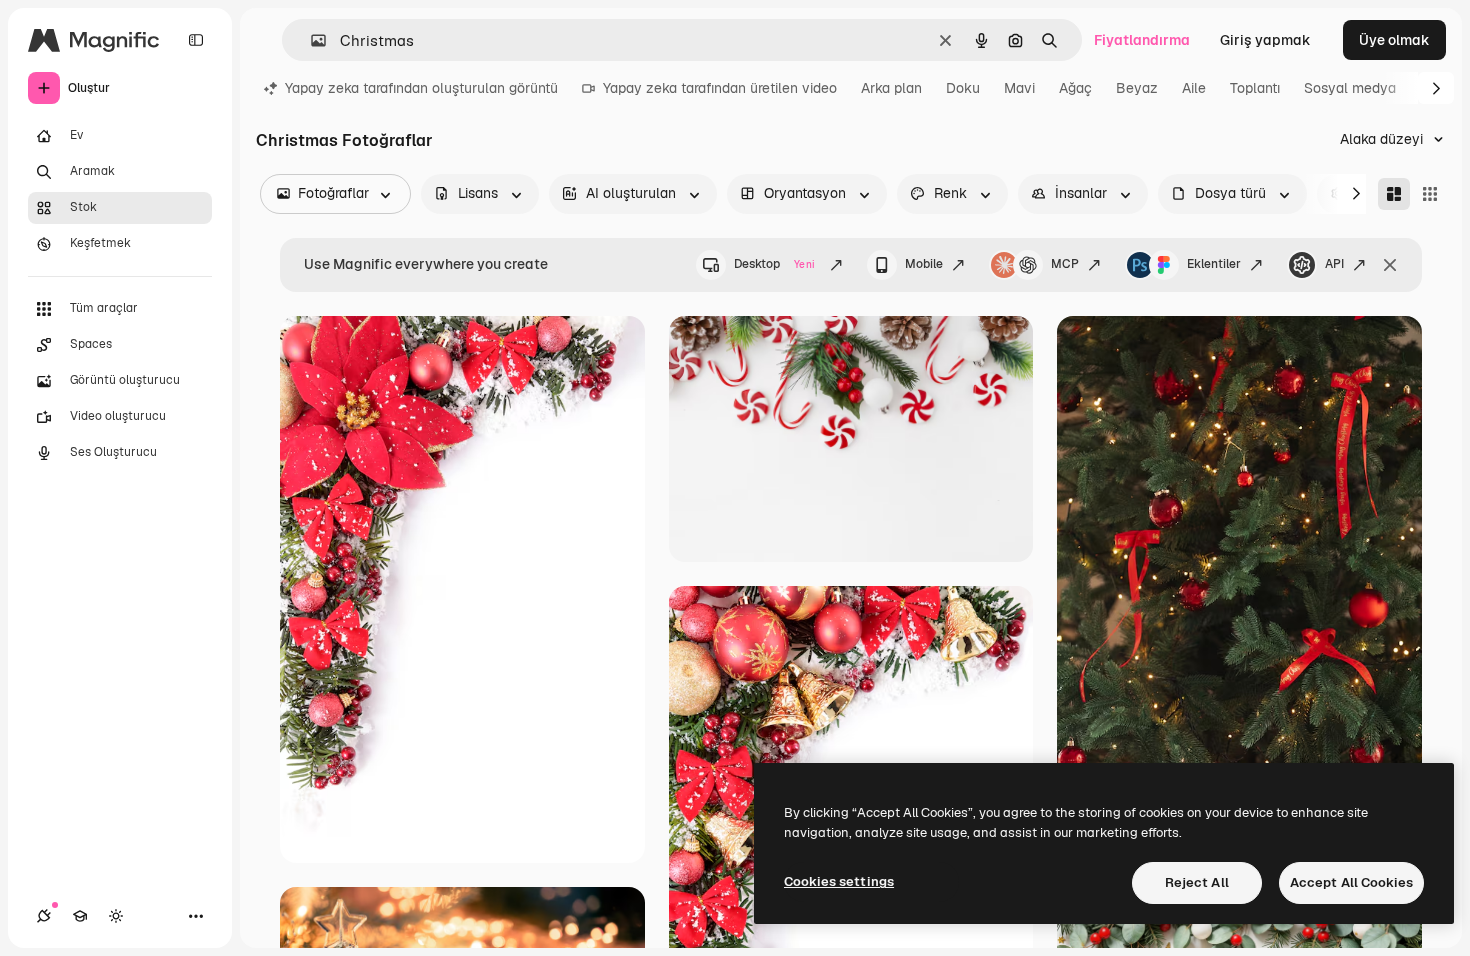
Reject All (1197, 882)
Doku (963, 88)
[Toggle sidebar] (196, 40)
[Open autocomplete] (310, 40)
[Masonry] (1394, 194)
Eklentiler (1214, 264)
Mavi (1019, 88)
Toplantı (1255, 88)
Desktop (774, 264)
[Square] (1430, 194)
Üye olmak (1394, 40)
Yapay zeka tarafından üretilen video (720, 88)
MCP (1065, 264)
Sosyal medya (1350, 88)
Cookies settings (839, 881)
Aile (1194, 88)
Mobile (924, 264)
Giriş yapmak (1265, 40)
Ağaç (1075, 88)
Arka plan (891, 88)
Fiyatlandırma (1142, 40)
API (1334, 264)
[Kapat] (1390, 265)
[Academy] (80, 916)
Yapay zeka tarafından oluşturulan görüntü (421, 88)
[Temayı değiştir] (116, 916)
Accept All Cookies (1351, 882)
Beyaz (1137, 88)
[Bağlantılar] (44, 916)
